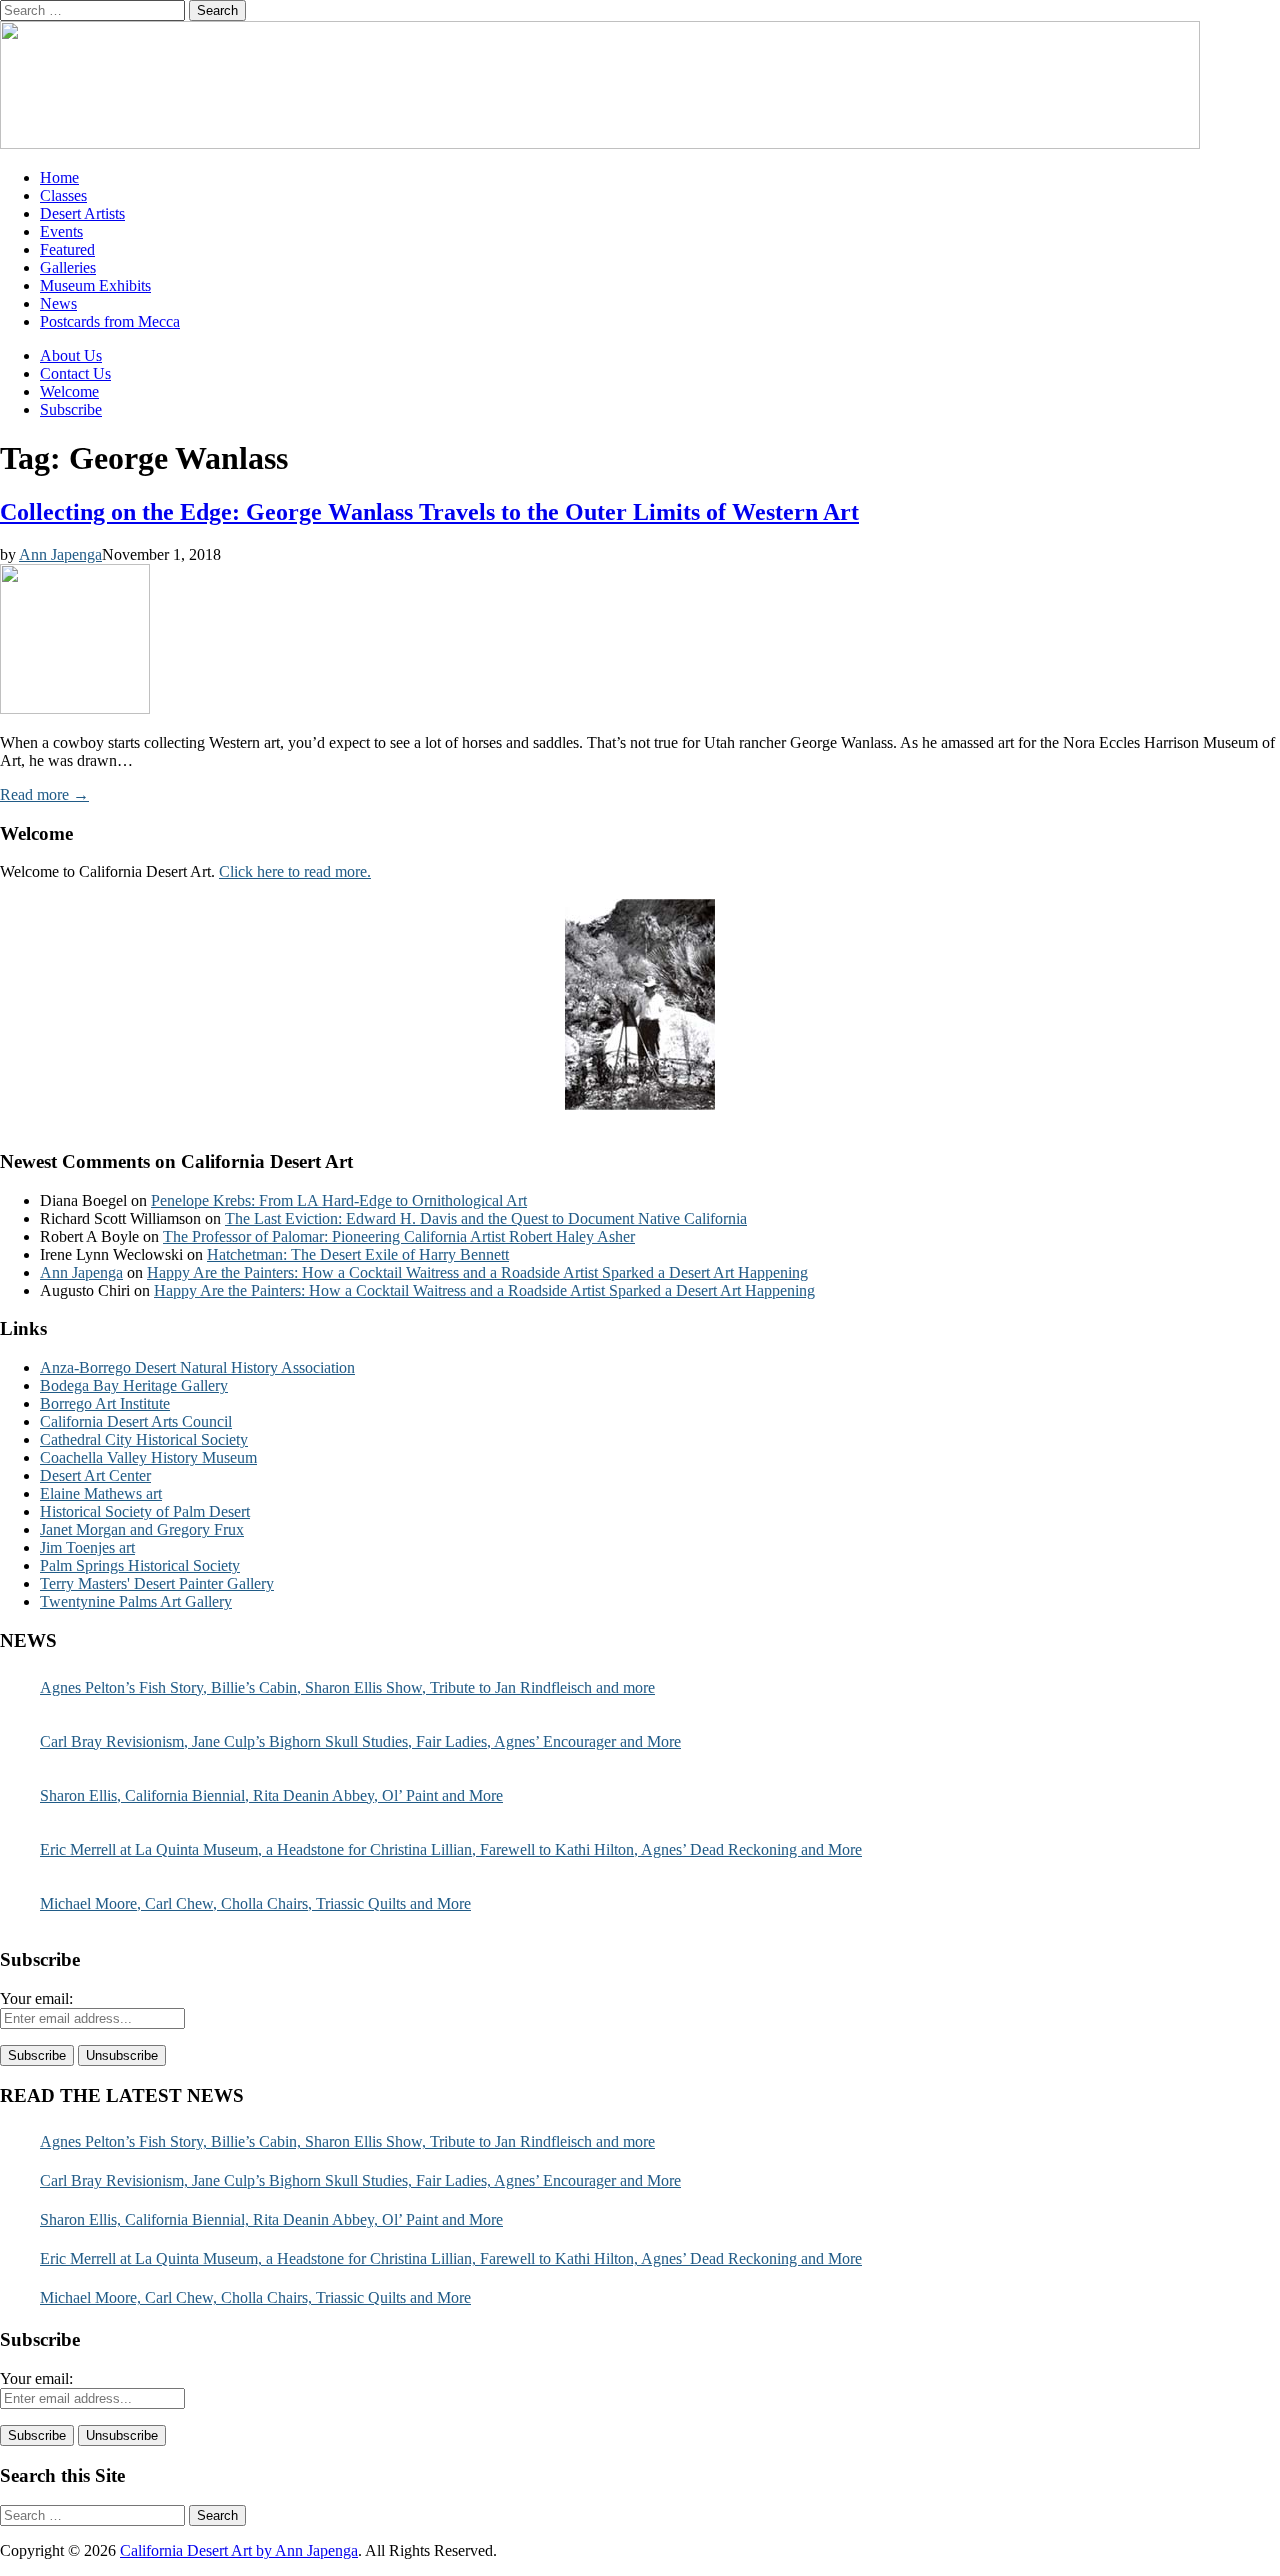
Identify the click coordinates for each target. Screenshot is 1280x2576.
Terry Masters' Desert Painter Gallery (157, 1583)
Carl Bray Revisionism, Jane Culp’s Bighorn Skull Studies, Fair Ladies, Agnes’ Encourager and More (360, 1741)
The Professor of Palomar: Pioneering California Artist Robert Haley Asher (399, 1236)
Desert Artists (82, 213)
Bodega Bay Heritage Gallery (134, 1385)
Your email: (36, 1998)
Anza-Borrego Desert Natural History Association (197, 1367)
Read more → (44, 794)
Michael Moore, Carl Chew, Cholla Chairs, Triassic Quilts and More (255, 1903)
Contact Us (75, 373)
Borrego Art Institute (105, 1403)
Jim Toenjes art (87, 1547)
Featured (67, 249)
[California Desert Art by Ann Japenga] (600, 143)
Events (61, 231)
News (58, 303)
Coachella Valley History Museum (148, 1457)
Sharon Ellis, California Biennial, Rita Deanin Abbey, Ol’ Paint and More (271, 1795)
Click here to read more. (295, 871)
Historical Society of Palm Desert (145, 1511)
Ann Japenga (60, 554)
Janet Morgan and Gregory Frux (142, 1529)
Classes (63, 195)
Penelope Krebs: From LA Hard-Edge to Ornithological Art (339, 1200)
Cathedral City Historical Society (144, 1439)
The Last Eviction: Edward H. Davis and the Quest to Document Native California (486, 1218)
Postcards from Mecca (110, 321)
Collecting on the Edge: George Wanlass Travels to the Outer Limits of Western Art (429, 512)
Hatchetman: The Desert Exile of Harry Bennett (358, 1254)
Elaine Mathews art (101, 1493)
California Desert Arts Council (136, 1421)
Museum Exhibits (95, 285)
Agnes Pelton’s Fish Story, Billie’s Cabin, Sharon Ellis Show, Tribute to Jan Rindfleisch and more (347, 1687)
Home (59, 177)
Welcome (69, 391)
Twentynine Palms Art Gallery (136, 1601)
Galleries (68, 267)
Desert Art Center (95, 1475)
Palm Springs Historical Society (140, 1565)
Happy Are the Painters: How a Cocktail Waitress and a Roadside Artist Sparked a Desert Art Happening (477, 1272)
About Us (71, 355)
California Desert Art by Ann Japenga (239, 2550)
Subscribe (71, 409)
